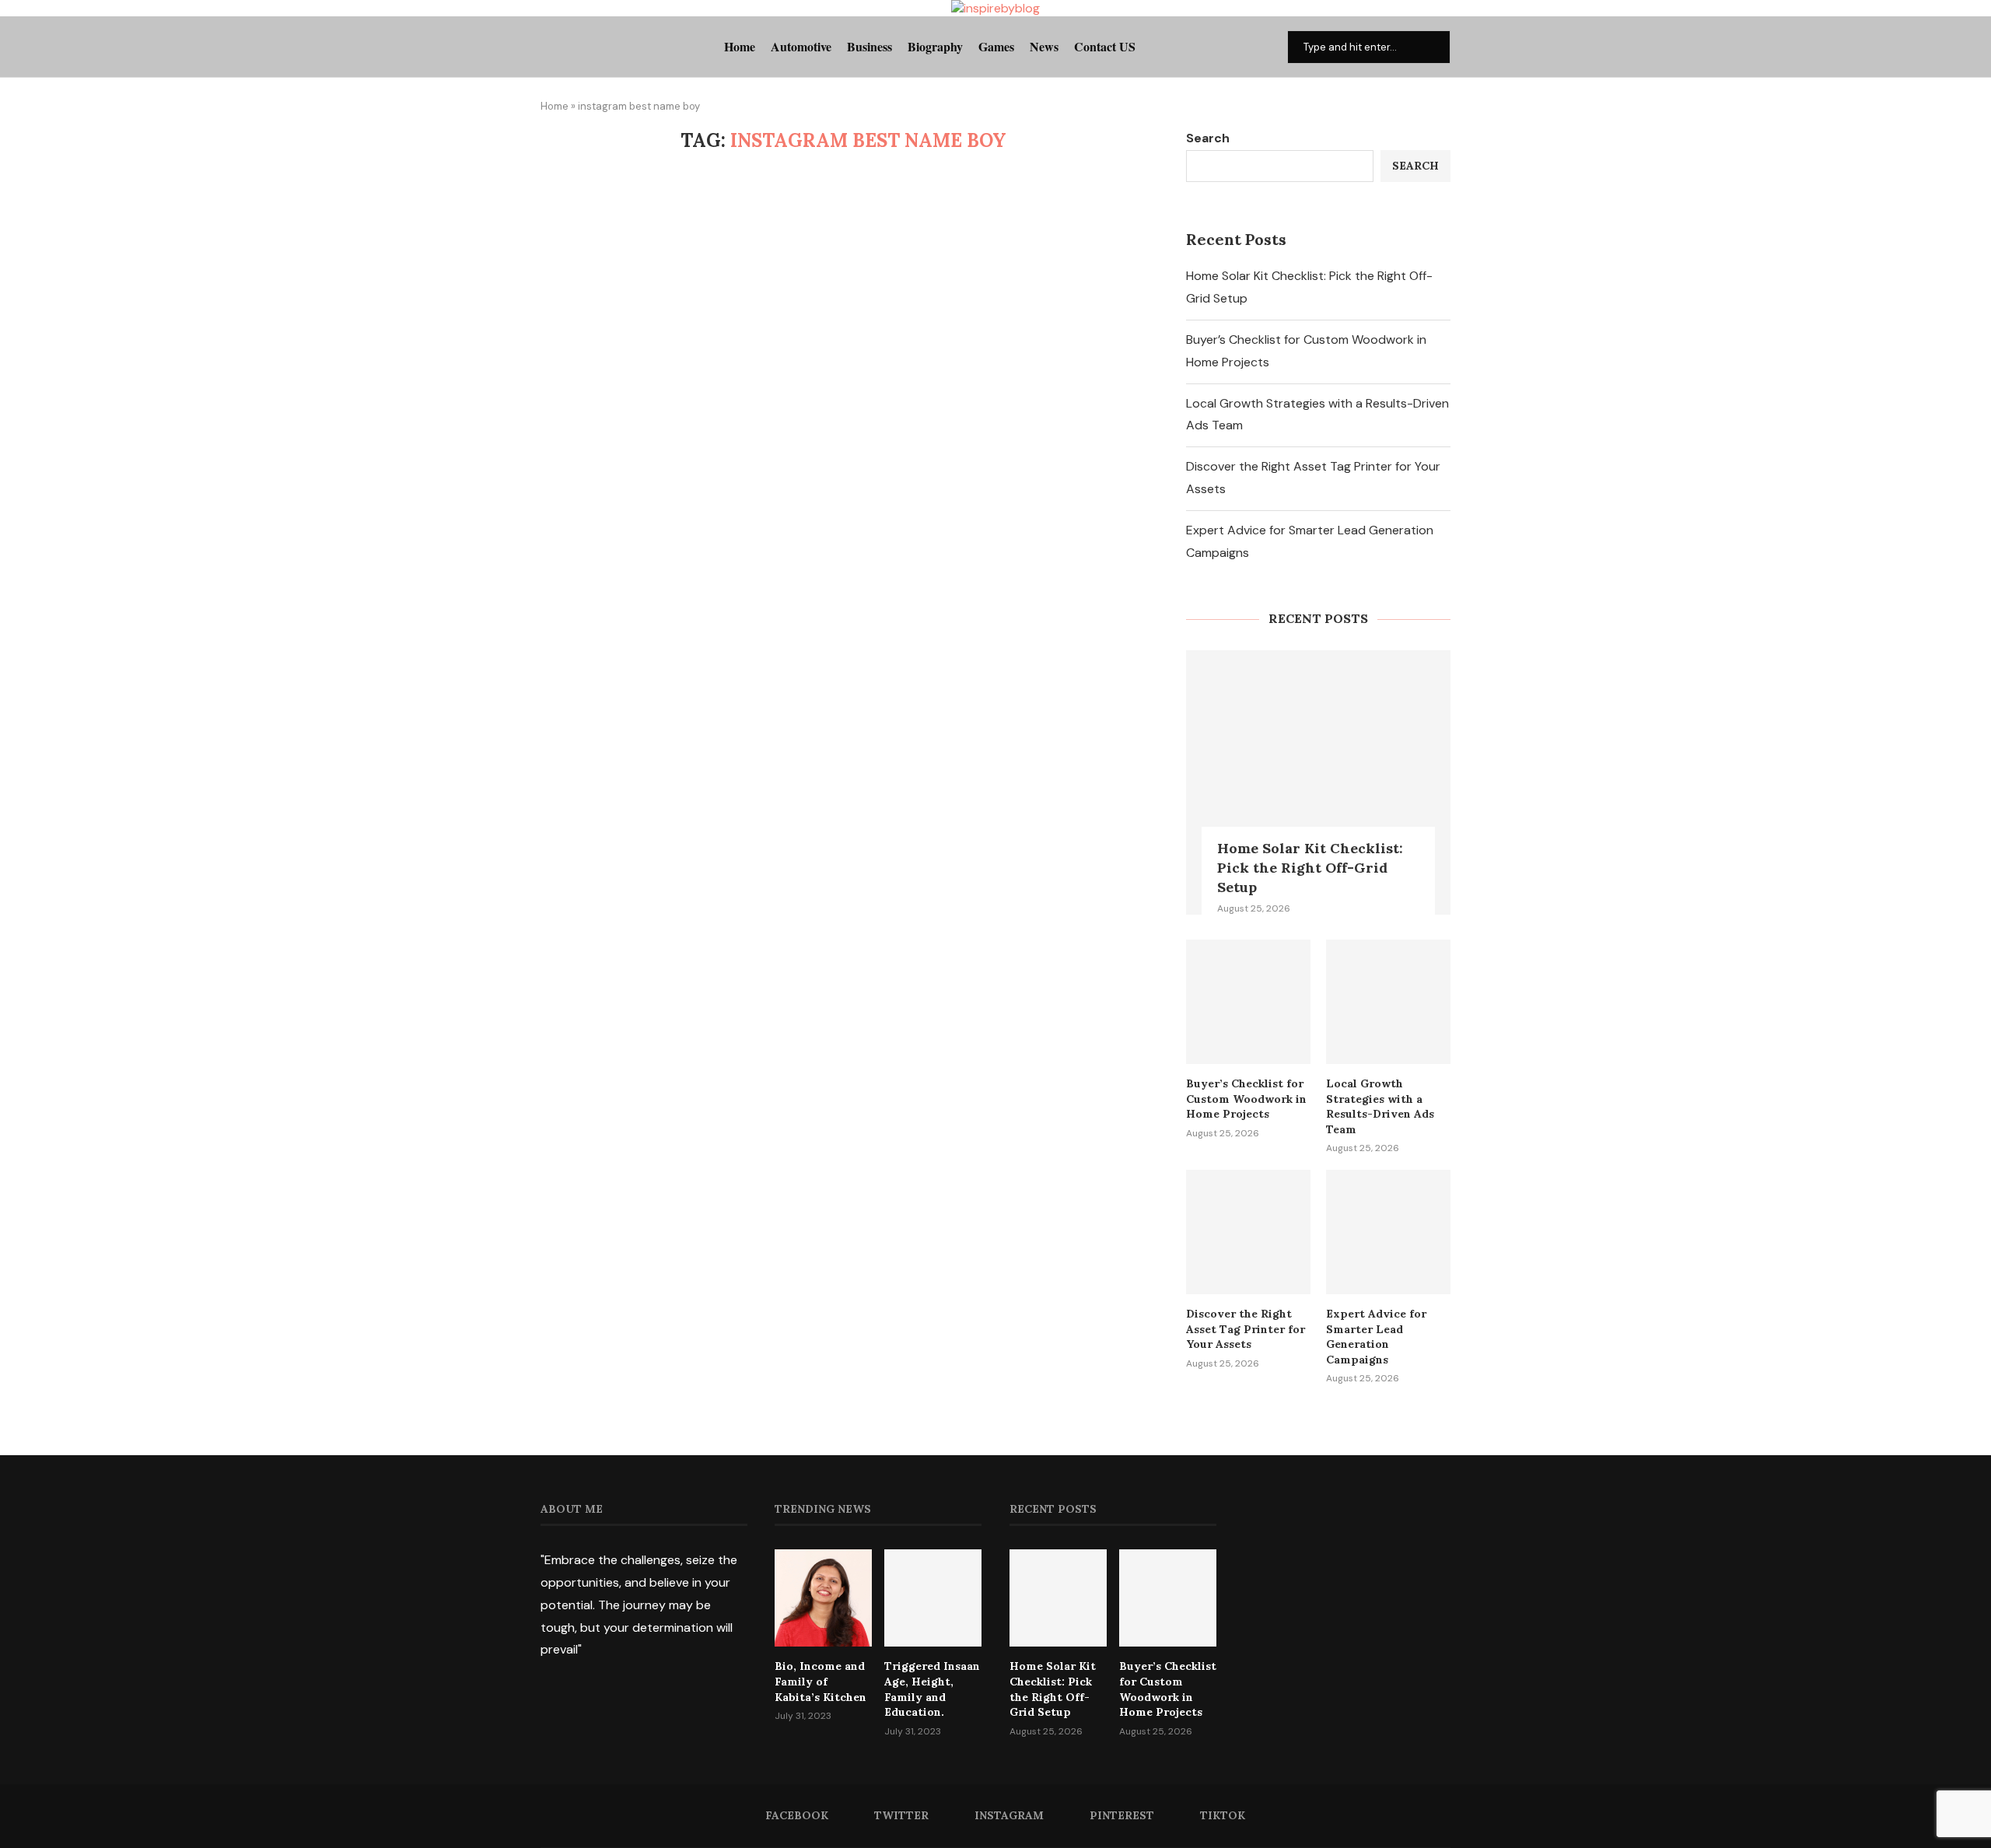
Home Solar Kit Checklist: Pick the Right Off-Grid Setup (1310, 868)
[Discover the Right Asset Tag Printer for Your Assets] (1248, 1232)
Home (740, 46)
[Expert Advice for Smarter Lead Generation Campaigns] (1388, 1232)
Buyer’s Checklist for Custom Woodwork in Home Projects (1246, 1099)
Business (870, 46)
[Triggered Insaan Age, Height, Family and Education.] (933, 1598)
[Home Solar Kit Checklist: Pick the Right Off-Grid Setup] (1318, 782)
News (1044, 46)
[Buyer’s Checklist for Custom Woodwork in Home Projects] (1248, 1002)
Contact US (1105, 46)
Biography (935, 46)
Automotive (801, 46)
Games (996, 46)
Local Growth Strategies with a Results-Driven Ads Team (1380, 1106)
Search (1208, 138)
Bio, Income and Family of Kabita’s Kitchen (821, 1681)
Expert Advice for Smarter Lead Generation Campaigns (1376, 1337)
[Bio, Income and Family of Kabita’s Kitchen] (823, 1598)
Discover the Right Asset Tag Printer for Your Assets (1246, 1329)
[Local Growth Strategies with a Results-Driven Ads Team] (1388, 1002)
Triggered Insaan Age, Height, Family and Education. (932, 1689)
